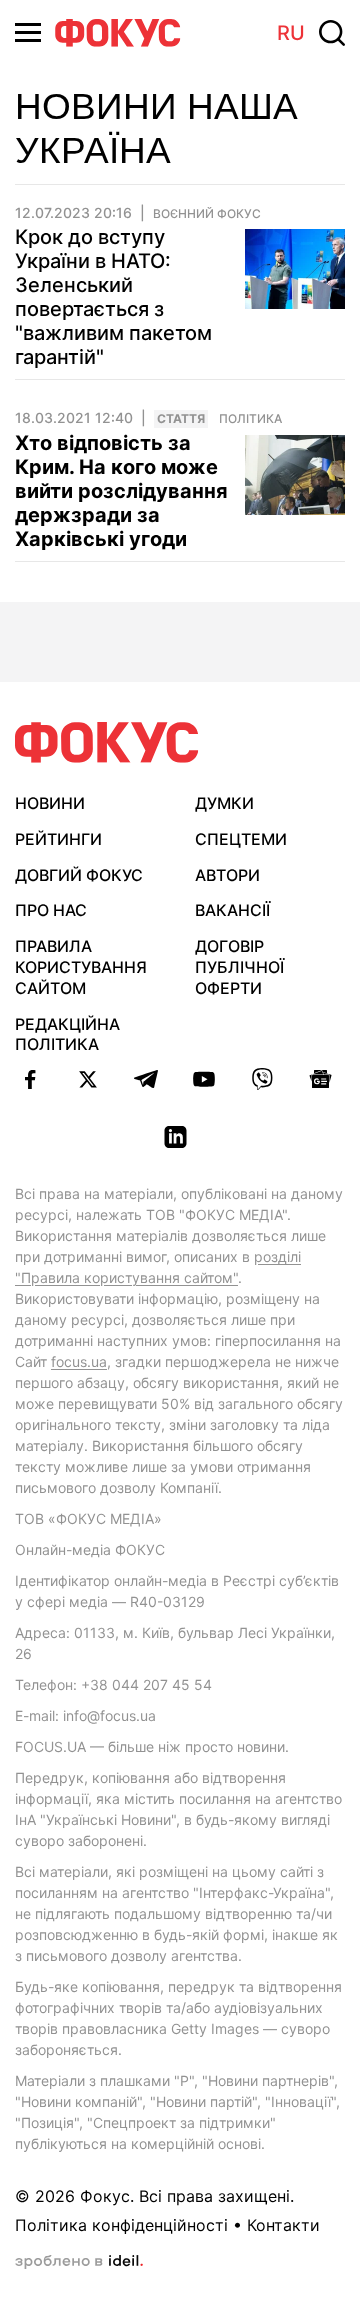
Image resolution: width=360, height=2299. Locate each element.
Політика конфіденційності (121, 2225)
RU (291, 33)
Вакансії (232, 910)
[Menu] (28, 32)
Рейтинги (58, 839)
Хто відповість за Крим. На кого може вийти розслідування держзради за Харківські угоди (121, 491)
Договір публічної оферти (239, 967)
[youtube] (204, 1079)
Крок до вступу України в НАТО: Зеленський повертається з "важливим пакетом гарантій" (113, 297)
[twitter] (88, 1079)
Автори (227, 875)
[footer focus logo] (107, 742)
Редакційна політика (67, 1034)
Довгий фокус (79, 875)
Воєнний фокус (207, 214)
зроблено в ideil (79, 2262)
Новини (50, 803)
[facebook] (30, 1079)
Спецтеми (241, 839)
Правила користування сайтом (81, 967)
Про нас (51, 910)
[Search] (332, 33)
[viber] (262, 1079)
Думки (224, 803)
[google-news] (320, 1079)
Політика (250, 419)
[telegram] (146, 1079)
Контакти (283, 2225)
